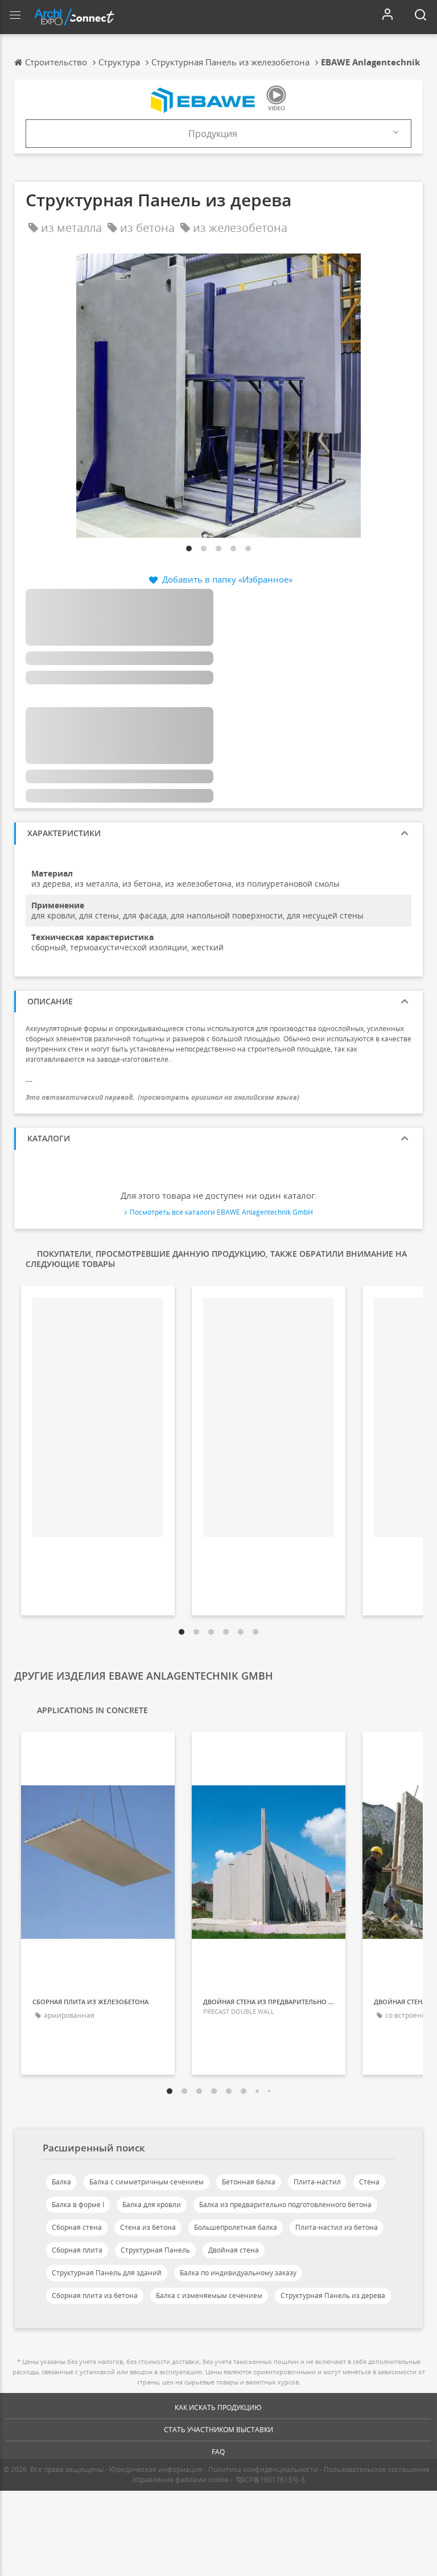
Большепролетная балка (236, 2227)
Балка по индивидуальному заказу (238, 2273)
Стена (369, 2182)
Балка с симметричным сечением (147, 2182)
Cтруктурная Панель (155, 2250)
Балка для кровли (152, 2205)
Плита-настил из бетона (337, 2227)
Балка (61, 2182)
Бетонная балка (249, 2182)
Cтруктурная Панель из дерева (333, 2295)
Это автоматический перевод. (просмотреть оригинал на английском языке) (162, 1097)
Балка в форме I (78, 2205)
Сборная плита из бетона (95, 2295)
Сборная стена (77, 2227)
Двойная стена (234, 2250)
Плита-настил (317, 2182)
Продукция (213, 134)
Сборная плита (77, 2250)
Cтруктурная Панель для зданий (107, 2273)
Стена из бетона (148, 2227)
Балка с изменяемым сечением (209, 2295)
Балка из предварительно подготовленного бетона (285, 2205)
